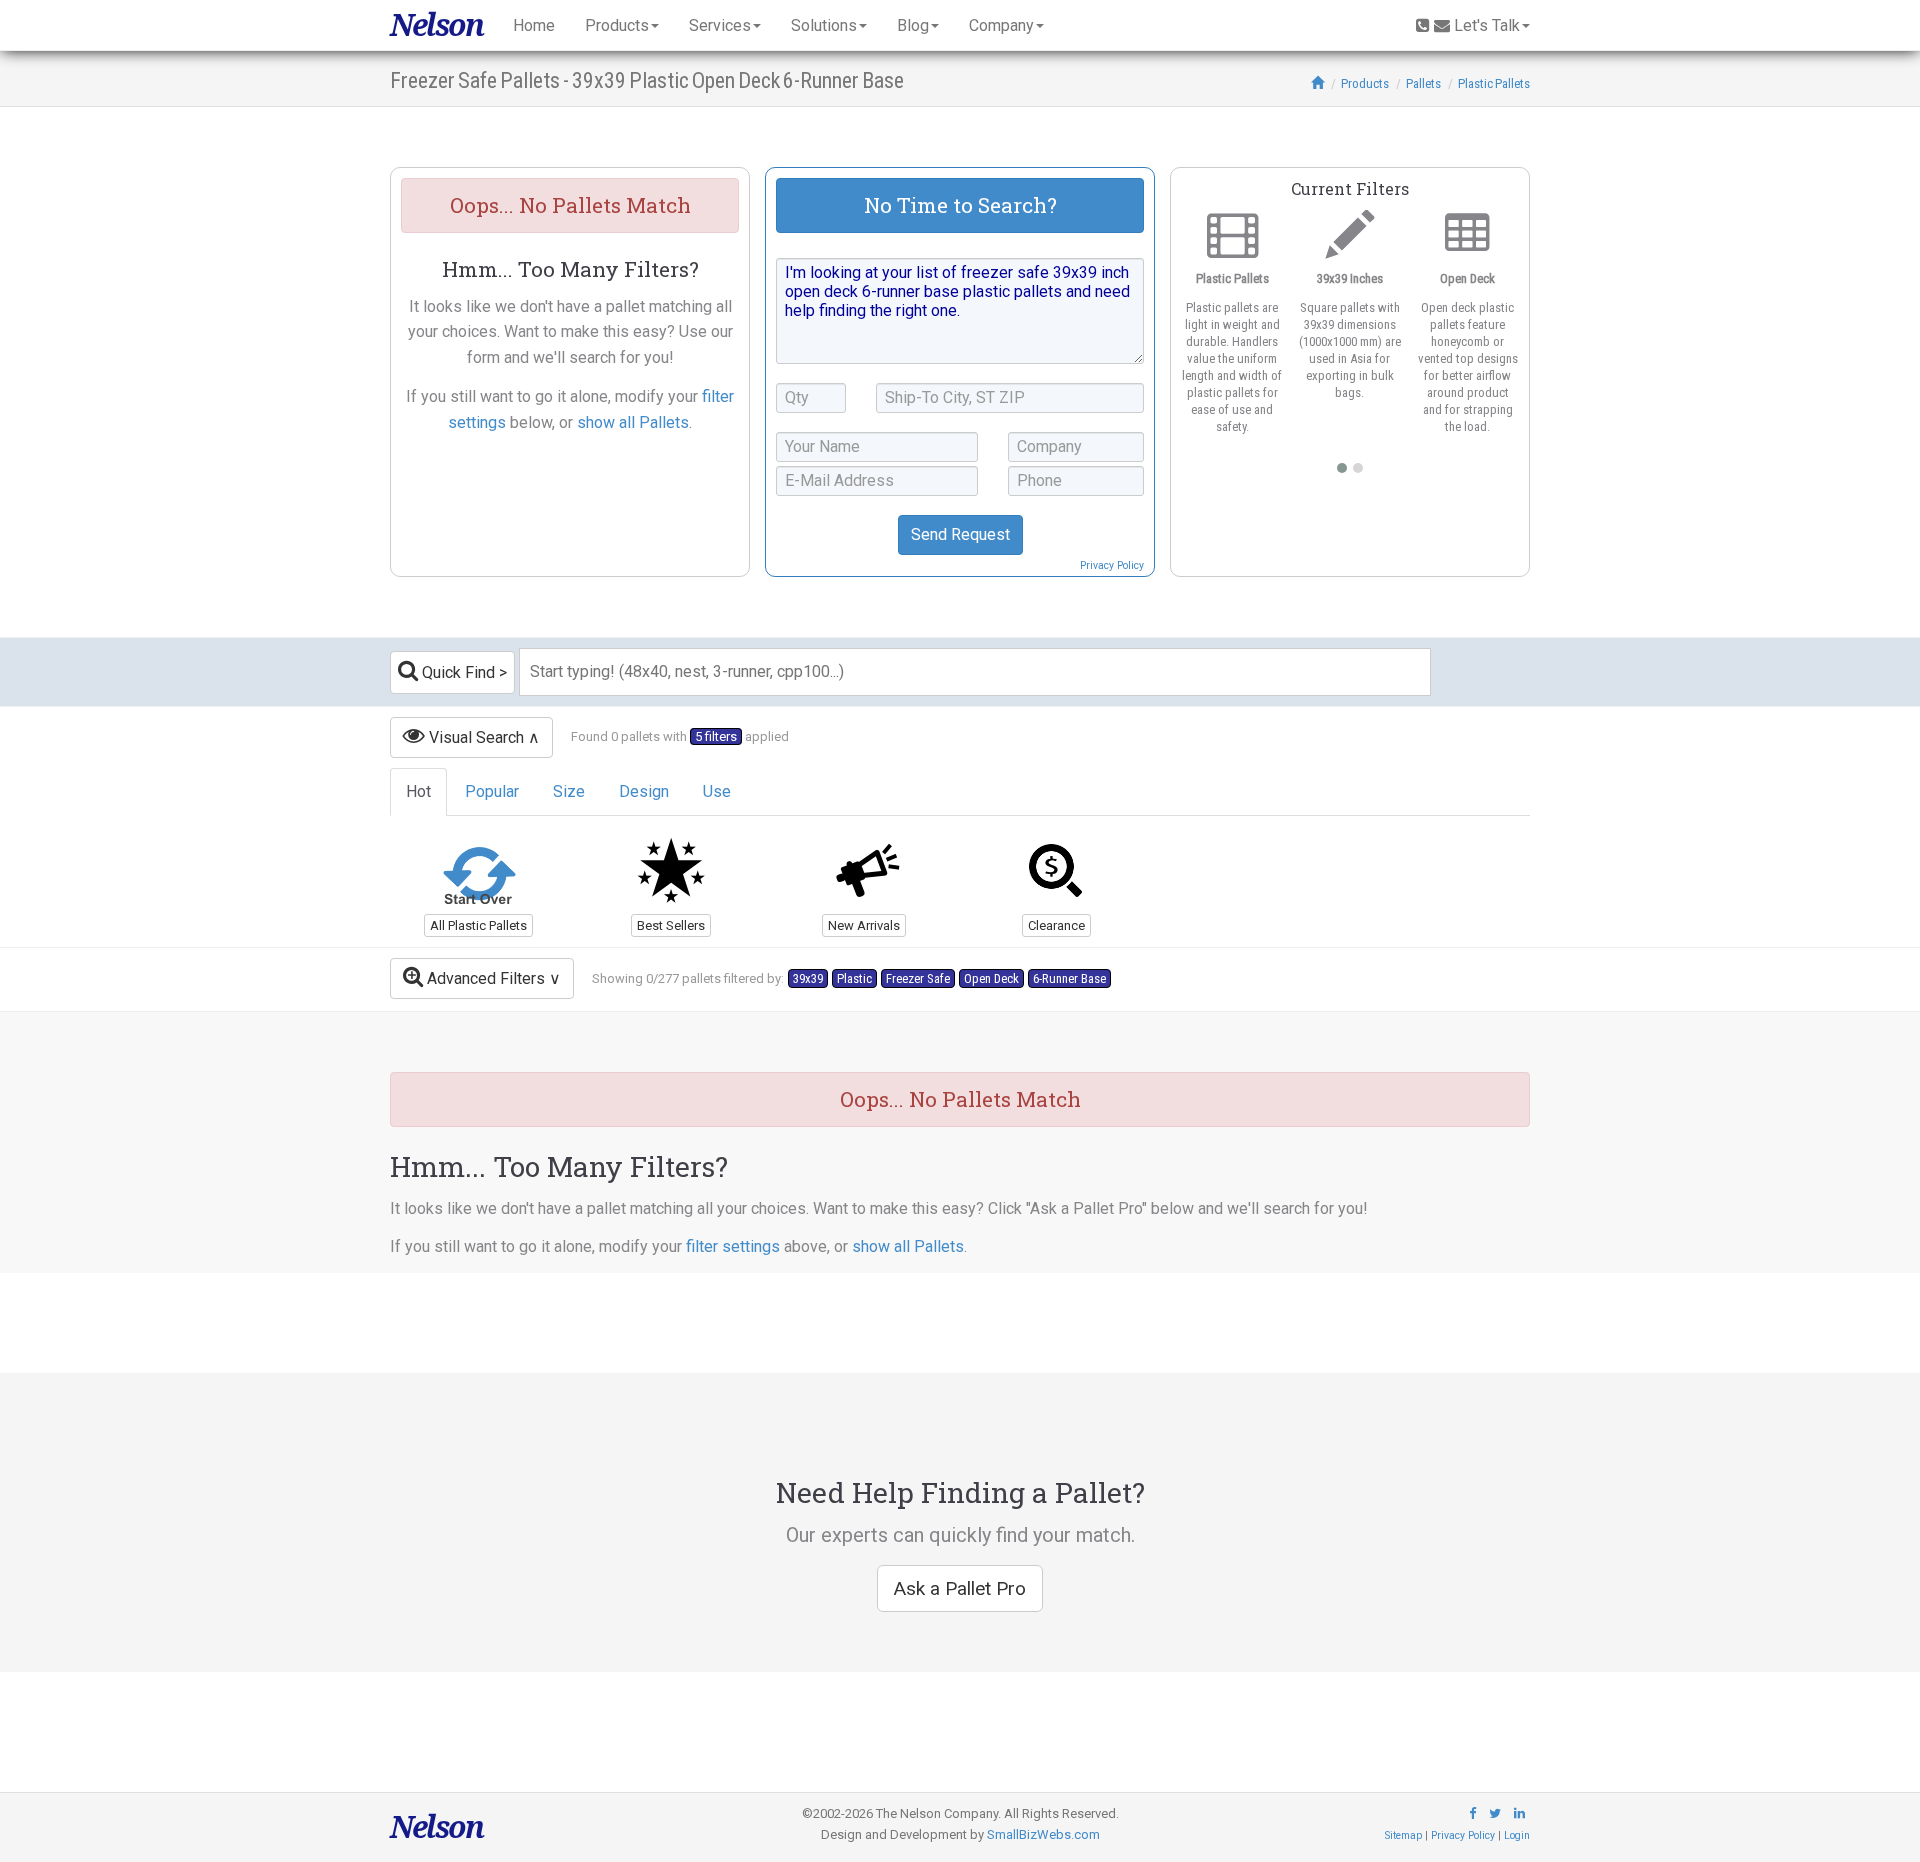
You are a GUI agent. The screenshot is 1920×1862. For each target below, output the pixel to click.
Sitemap (1403, 1835)
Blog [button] (913, 25)
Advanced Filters (484, 978)
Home (534, 25)
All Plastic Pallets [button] (478, 925)
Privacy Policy (1112, 565)
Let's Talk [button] (1487, 25)
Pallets (1423, 83)
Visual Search (474, 737)
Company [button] (1001, 25)
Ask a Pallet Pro (960, 1588)
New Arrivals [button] (864, 925)
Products (1365, 83)
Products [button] (617, 25)
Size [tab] (569, 791)
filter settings (733, 1246)
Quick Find (456, 672)
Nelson (436, 25)
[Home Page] (1317, 83)
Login (1517, 1835)
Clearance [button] (1056, 925)
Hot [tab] (418, 791)
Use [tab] (717, 791)
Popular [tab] (492, 791)
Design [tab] (644, 791)
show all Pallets (633, 422)
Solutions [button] (824, 25)
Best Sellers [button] (671, 925)
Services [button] (720, 25)
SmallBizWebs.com (1043, 1834)
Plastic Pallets (1494, 83)
